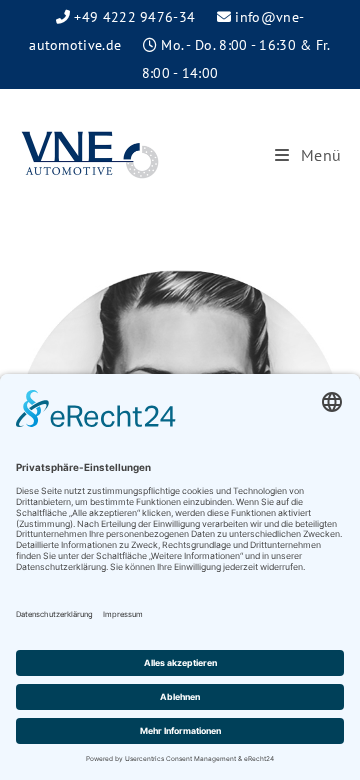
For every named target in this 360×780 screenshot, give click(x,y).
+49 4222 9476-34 (134, 17)
